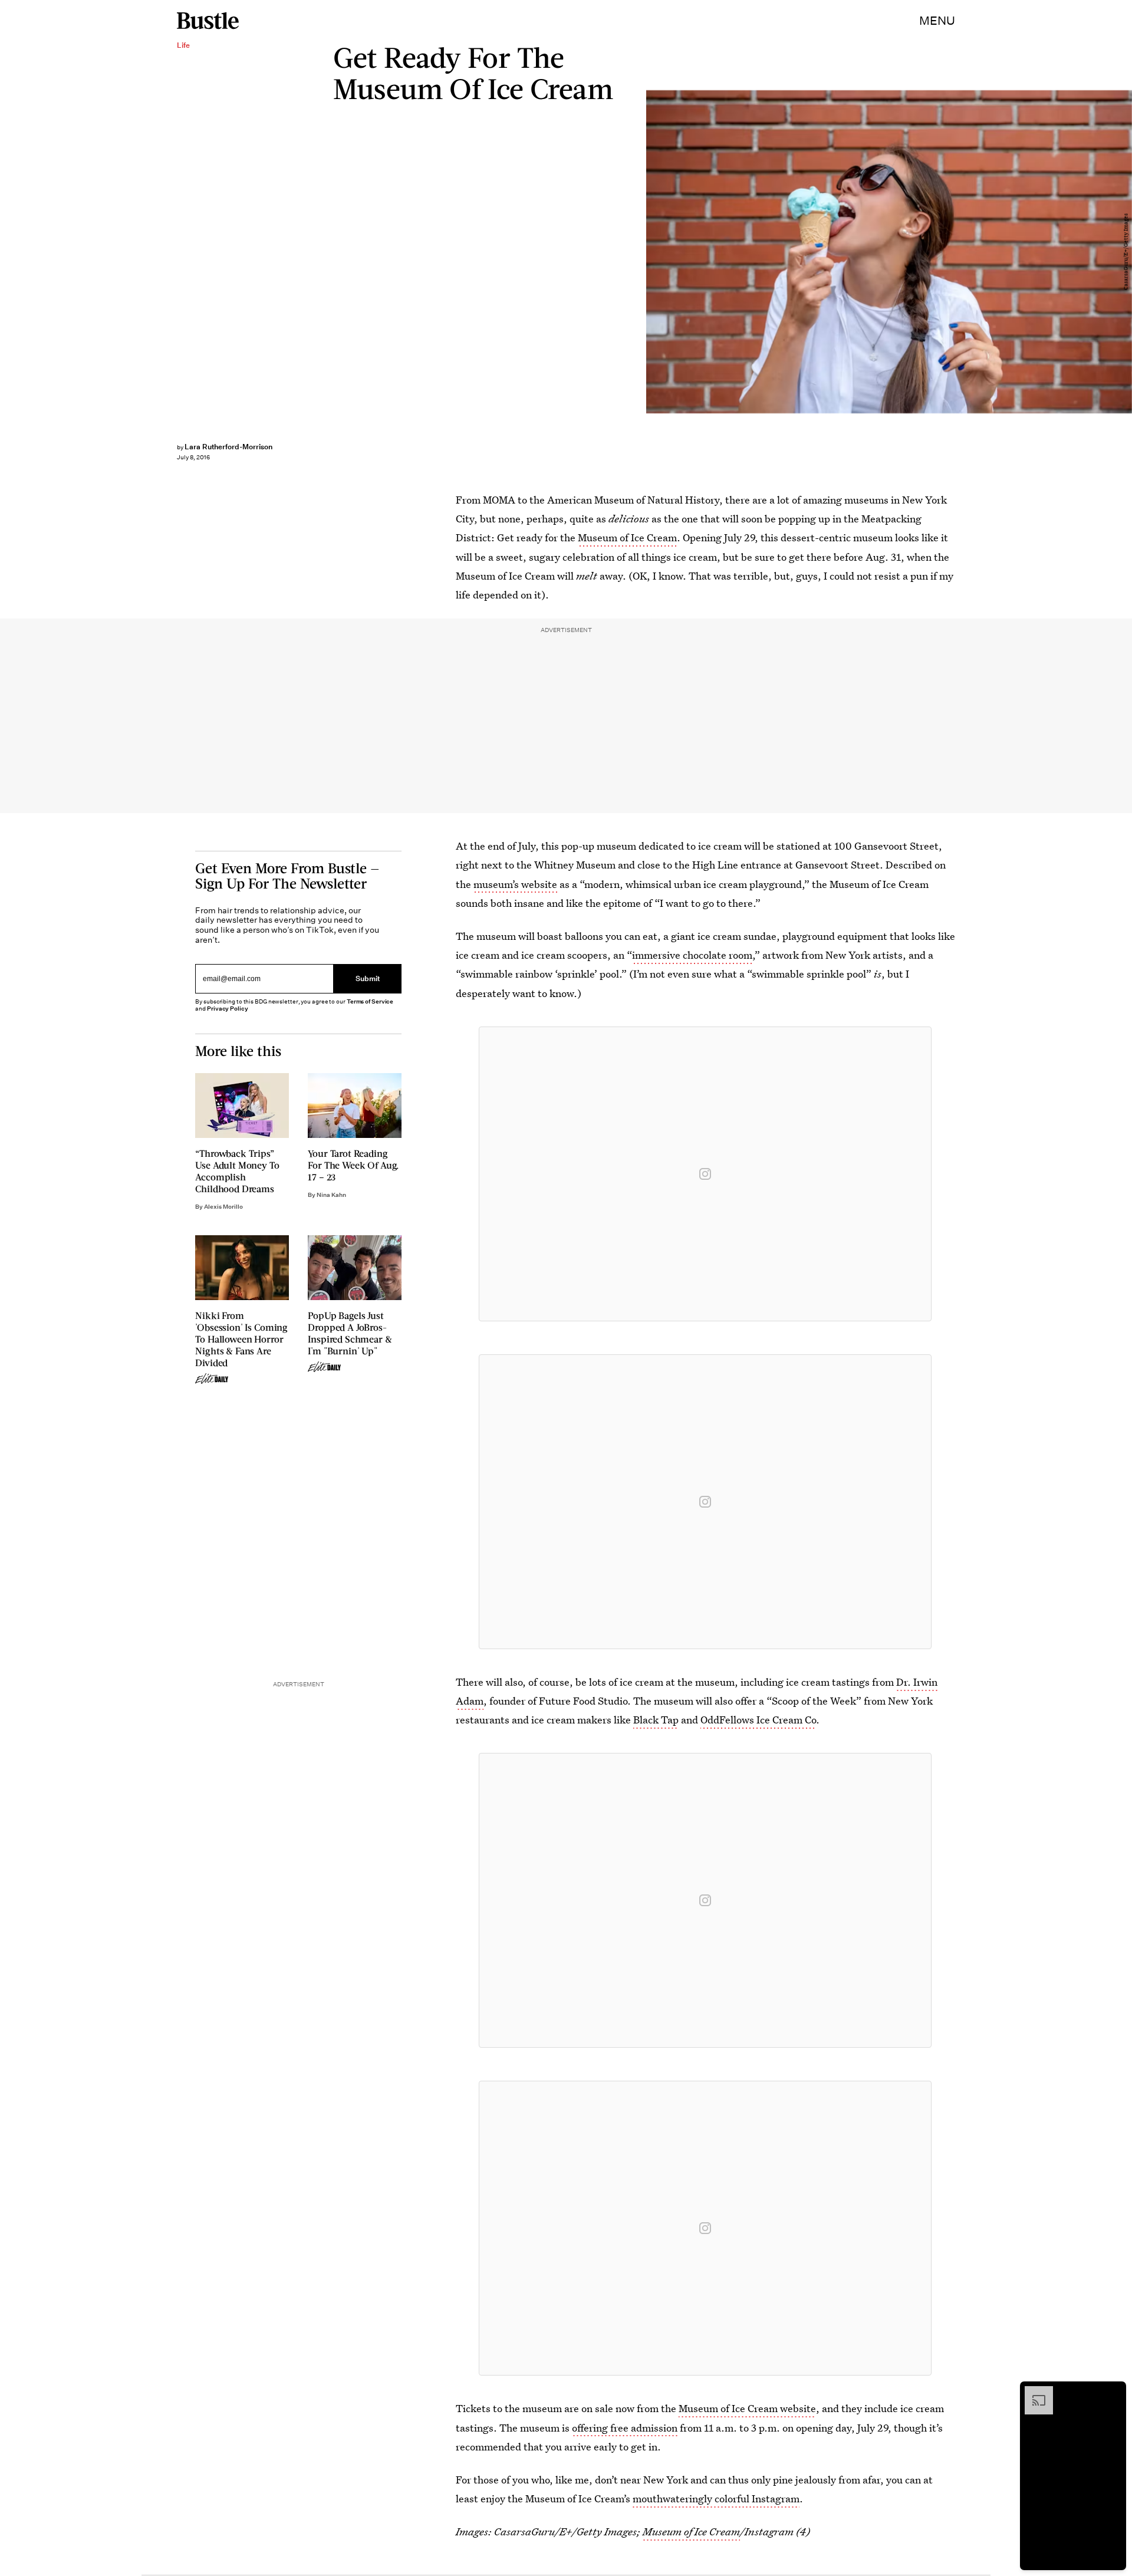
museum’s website (515, 884)
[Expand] (1033, 2392)
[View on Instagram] (705, 1174)
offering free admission (625, 2428)
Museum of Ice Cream (627, 537)
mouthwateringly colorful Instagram (716, 2498)
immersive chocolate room (692, 955)
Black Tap (656, 1720)
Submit (368, 979)
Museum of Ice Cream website (747, 2408)
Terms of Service (370, 1001)
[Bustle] (208, 21)
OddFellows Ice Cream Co (758, 1720)
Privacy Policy (228, 1009)
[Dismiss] (1113, 2392)
